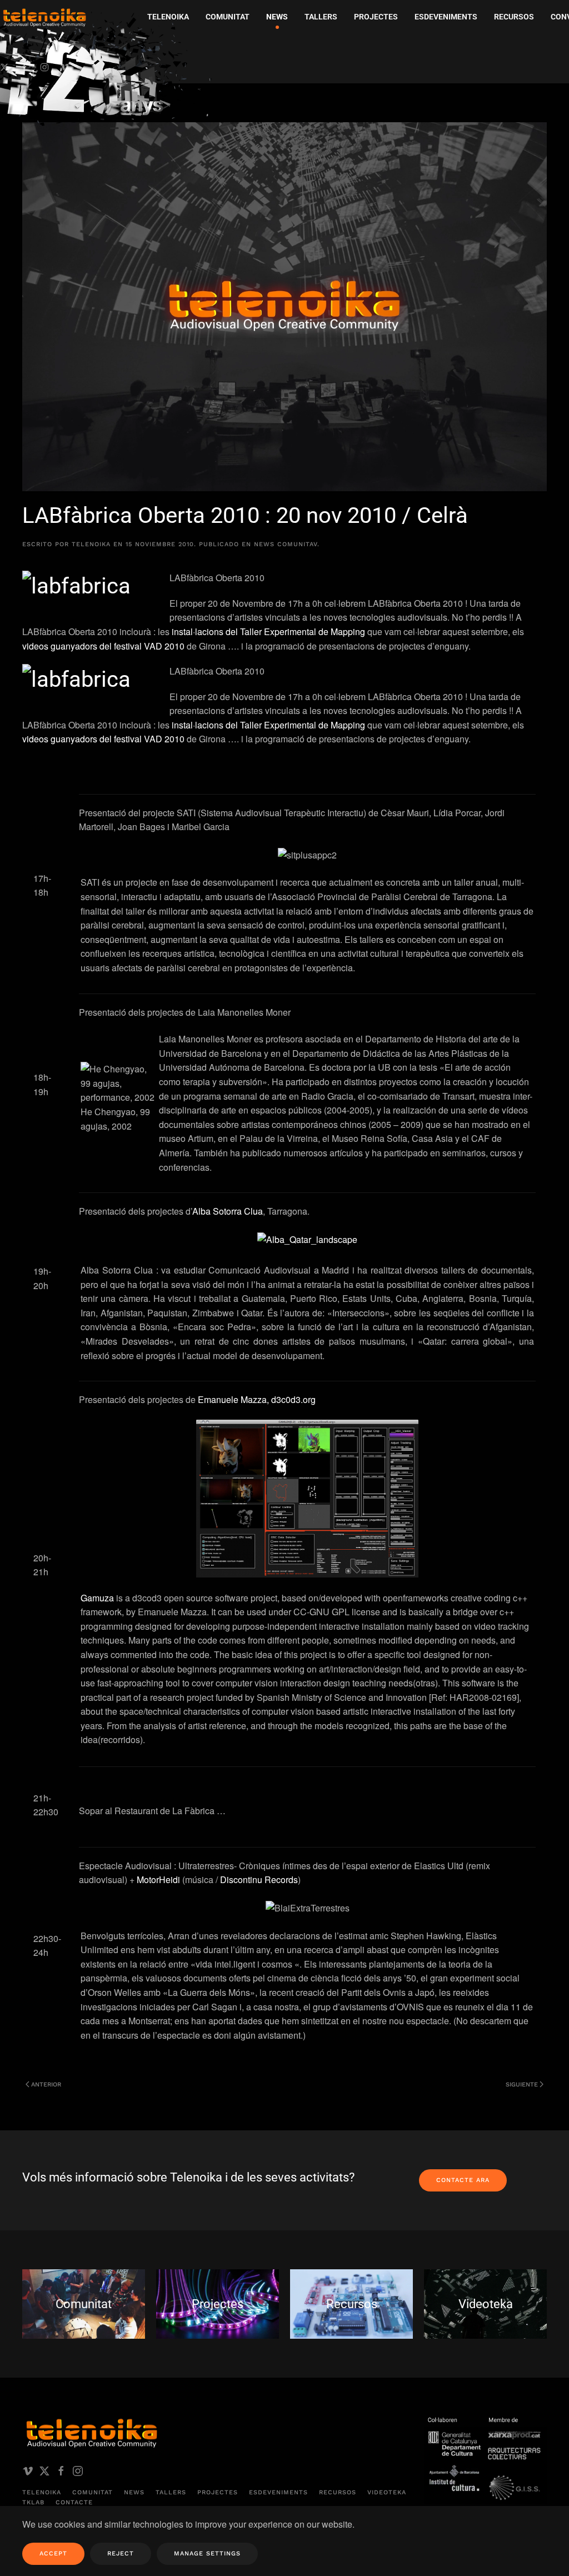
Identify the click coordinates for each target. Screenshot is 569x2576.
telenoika (91, 544)
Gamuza (97, 1598)
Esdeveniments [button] (446, 17)
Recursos (338, 2492)
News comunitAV (286, 544)
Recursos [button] (514, 17)
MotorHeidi (158, 1879)
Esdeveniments (278, 2492)
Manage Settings (207, 2553)
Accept (53, 2553)
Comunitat (93, 2492)
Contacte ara (463, 2180)
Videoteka (387, 2492)
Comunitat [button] (228, 17)
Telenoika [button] (168, 17)
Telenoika (42, 2492)
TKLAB (33, 2502)
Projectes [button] (376, 17)
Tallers (321, 17)
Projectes (218, 2492)
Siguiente (522, 2085)
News (134, 2492)
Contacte (74, 2502)
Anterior (46, 2085)
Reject (121, 2553)
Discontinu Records (259, 1879)
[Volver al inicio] (108, 70)
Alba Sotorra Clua (228, 1211)
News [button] (277, 17)
